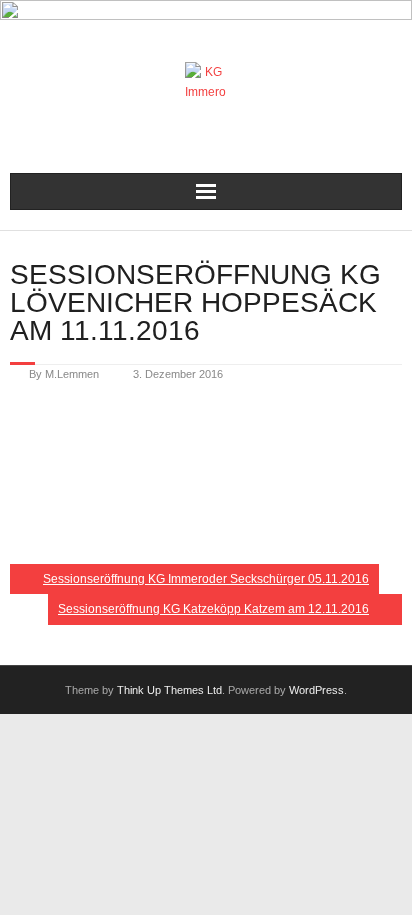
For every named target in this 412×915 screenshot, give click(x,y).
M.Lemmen (72, 374)
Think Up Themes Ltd (169, 690)
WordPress (316, 690)
